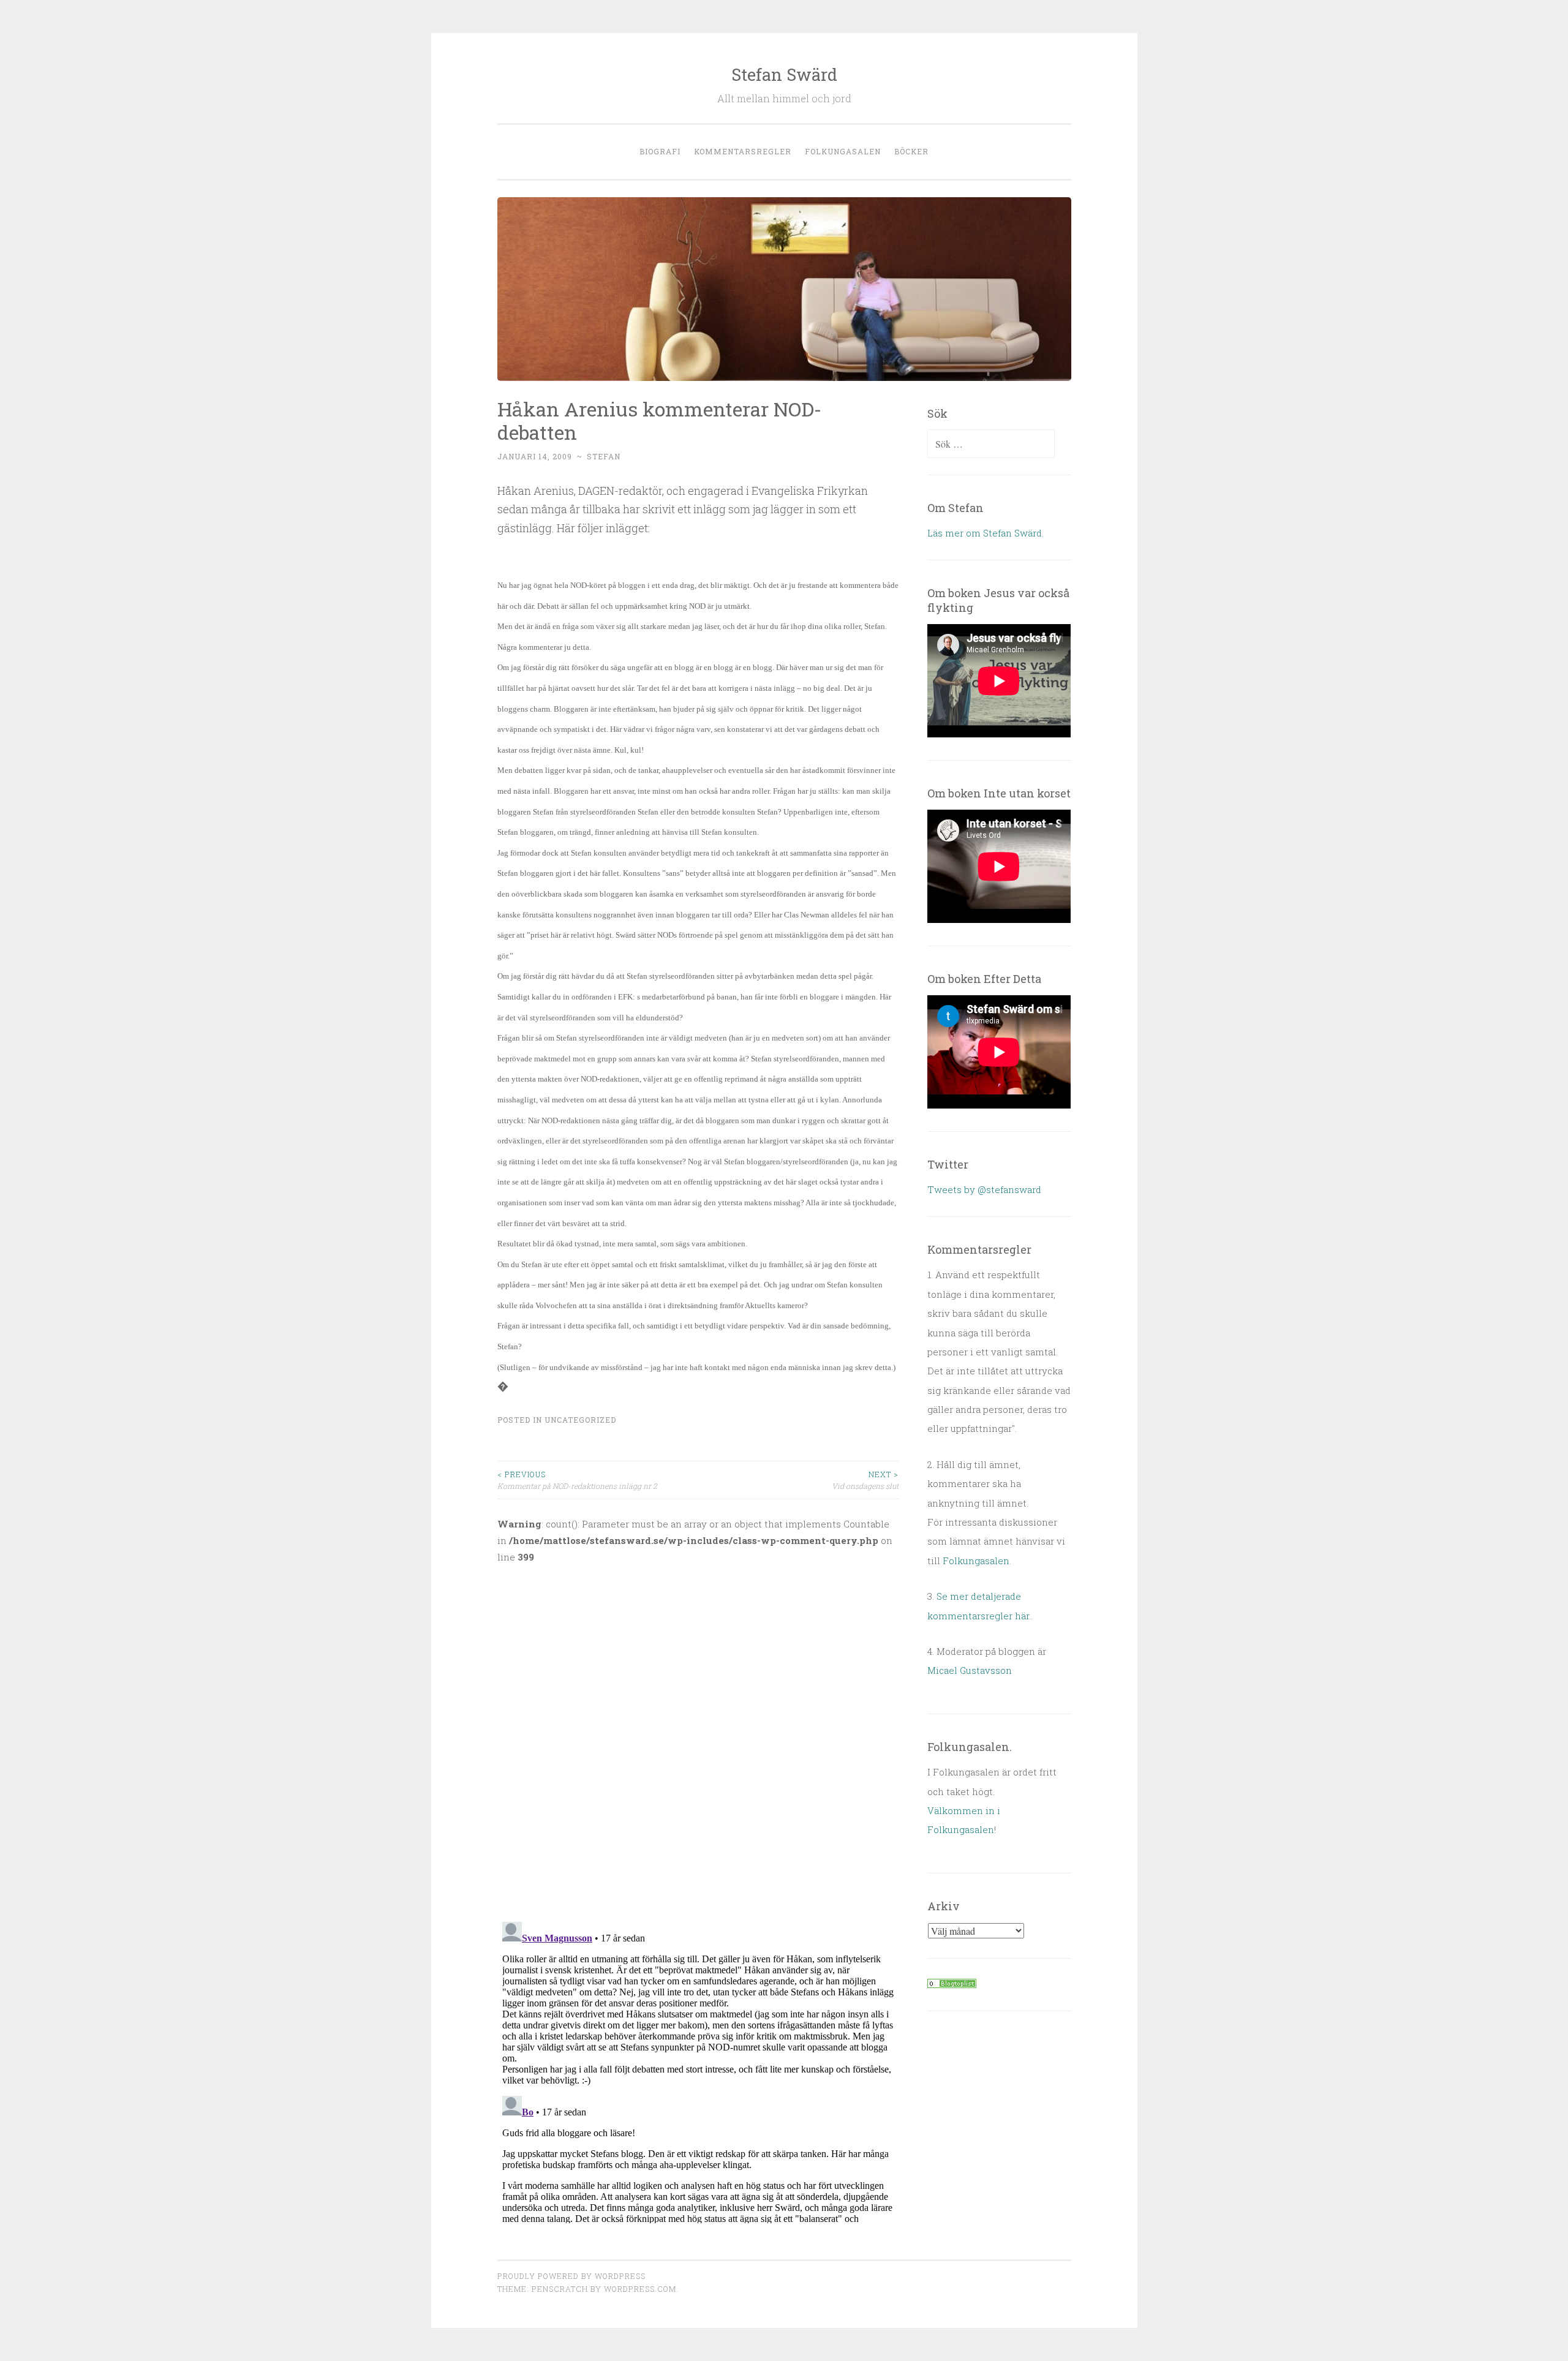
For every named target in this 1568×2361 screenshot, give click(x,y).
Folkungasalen (843, 151)
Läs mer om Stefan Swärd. (986, 533)
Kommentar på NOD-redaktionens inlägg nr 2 (577, 1480)
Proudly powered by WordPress (571, 2276)
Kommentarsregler (743, 151)
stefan (604, 456)
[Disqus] (698, 1735)
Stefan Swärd (784, 74)
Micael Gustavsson (970, 1670)
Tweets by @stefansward (984, 1189)
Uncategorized (580, 1420)
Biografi (660, 151)
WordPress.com (640, 2289)
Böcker (911, 151)
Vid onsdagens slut (865, 1480)
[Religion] (952, 1984)
